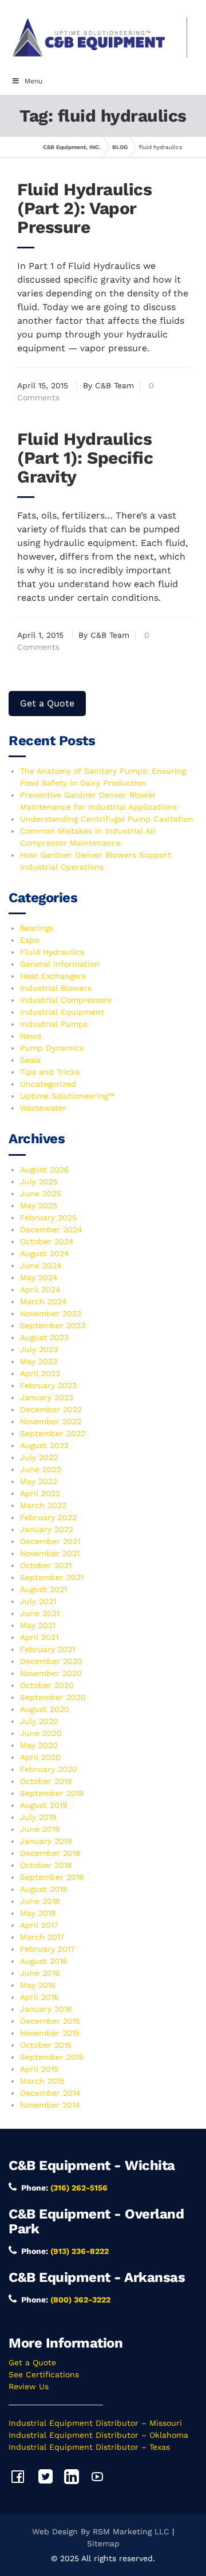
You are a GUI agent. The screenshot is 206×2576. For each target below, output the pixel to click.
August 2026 (45, 1170)
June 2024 (41, 1265)
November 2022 (51, 1421)
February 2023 (48, 1385)
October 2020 (47, 1685)
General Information (60, 964)
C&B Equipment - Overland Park (96, 2221)
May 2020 (39, 1745)
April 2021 (39, 1637)
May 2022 (39, 1481)
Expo (29, 940)
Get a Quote (47, 703)
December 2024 (51, 1229)
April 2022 (40, 1493)
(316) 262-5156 (79, 2188)
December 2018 (50, 1853)
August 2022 (44, 1445)
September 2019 (52, 1793)
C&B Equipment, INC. (72, 147)
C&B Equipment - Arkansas (97, 2277)
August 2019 (44, 1805)
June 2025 (41, 1193)
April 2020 (40, 1757)
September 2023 (53, 1325)
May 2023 (39, 1361)
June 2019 (40, 1829)
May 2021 (38, 1625)
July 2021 (38, 1601)
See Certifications (44, 2374)
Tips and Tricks (50, 1072)
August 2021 (43, 1589)
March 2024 (43, 1301)
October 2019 (46, 1781)
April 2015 (39, 2069)
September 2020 (53, 1697)
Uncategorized (48, 1084)
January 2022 (47, 1529)
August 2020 (45, 1709)
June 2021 (40, 1613)
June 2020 (41, 1733)
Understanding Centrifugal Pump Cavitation (107, 819)
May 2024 (39, 1277)
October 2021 (46, 1565)
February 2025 (48, 1217)
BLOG (120, 147)
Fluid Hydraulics (52, 952)
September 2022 (53, 1433)
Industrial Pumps (54, 1024)
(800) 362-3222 (80, 2300)
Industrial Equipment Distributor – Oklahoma (98, 2435)
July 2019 (38, 1817)
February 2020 (49, 1769)
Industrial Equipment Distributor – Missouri (95, 2423)
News (31, 1036)
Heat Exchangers (53, 976)
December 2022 (51, 1409)
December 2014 (50, 2093)
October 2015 (46, 2045)
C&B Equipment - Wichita (92, 2165)
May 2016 (38, 1985)
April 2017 (39, 1925)
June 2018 (40, 1901)
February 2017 (47, 1949)
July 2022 (39, 1457)
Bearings (37, 928)
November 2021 (50, 1553)
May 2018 (38, 1913)
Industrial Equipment (62, 1012)
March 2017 (42, 1937)
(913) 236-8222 (80, 2251)
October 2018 (46, 1865)
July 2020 (39, 1721)
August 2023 (44, 1337)
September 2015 (52, 2057)
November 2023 (51, 1313)
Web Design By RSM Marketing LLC (101, 2531)
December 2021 (50, 1541)
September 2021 (52, 1577)
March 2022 (43, 1505)
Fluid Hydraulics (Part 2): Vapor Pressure (84, 208)
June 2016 (40, 1973)
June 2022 (41, 1469)
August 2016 (44, 1961)
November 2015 (50, 2033)
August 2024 (45, 1253)
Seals (30, 1060)
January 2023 (47, 1397)
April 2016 (39, 1997)
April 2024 (40, 1289)
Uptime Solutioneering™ (67, 1096)
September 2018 (52, 1877)
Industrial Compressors (66, 1000)
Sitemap (103, 2543)
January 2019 (46, 1841)
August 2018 (44, 1889)
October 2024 (47, 1241)
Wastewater (43, 1108)
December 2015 (50, 2021)
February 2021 (47, 1649)
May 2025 (39, 1205)
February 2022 (48, 1517)
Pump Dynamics (52, 1048)
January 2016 (46, 2009)
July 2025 (39, 1181)
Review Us (29, 2386)
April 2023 (40, 1373)
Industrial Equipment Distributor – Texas (89, 2447)
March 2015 (42, 2081)
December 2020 (51, 1661)
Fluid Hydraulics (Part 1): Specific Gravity (85, 458)
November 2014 (50, 2105)
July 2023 (39, 1349)
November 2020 (51, 1673)
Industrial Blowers (56, 988)
